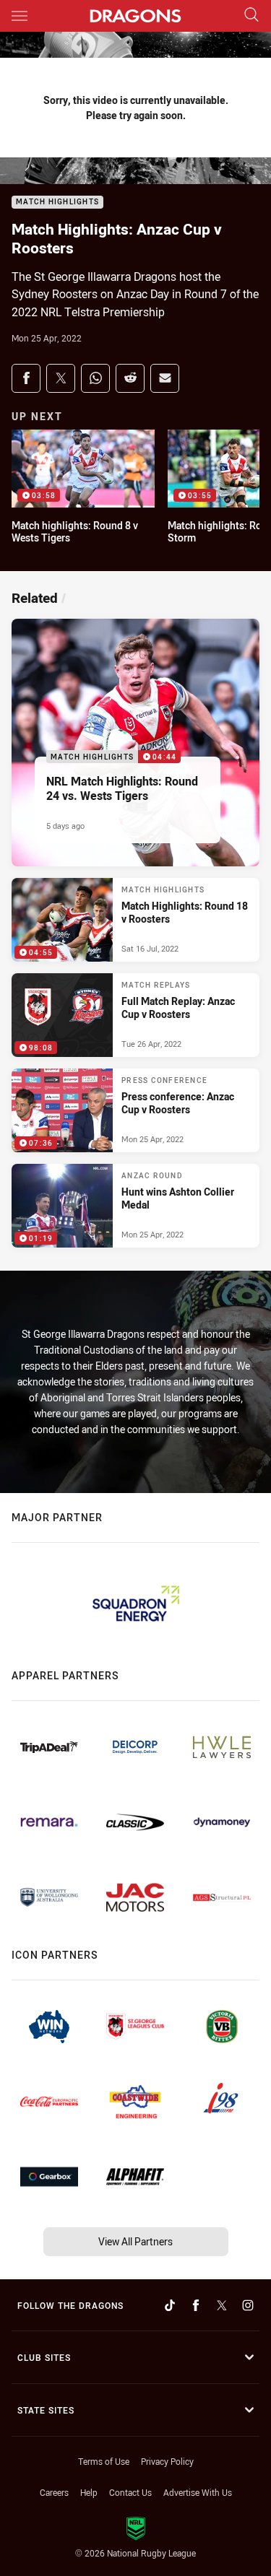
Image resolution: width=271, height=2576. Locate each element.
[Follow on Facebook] (196, 2305)
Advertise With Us (198, 2492)
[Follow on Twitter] (222, 2305)
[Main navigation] (20, 16)
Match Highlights (57, 203)
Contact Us (130, 2492)
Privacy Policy (167, 2461)
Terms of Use (104, 2461)
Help (89, 2492)
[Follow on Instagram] (248, 2305)
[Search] (251, 16)
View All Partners (135, 2241)
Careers (54, 2492)
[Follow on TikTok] (170, 2305)
